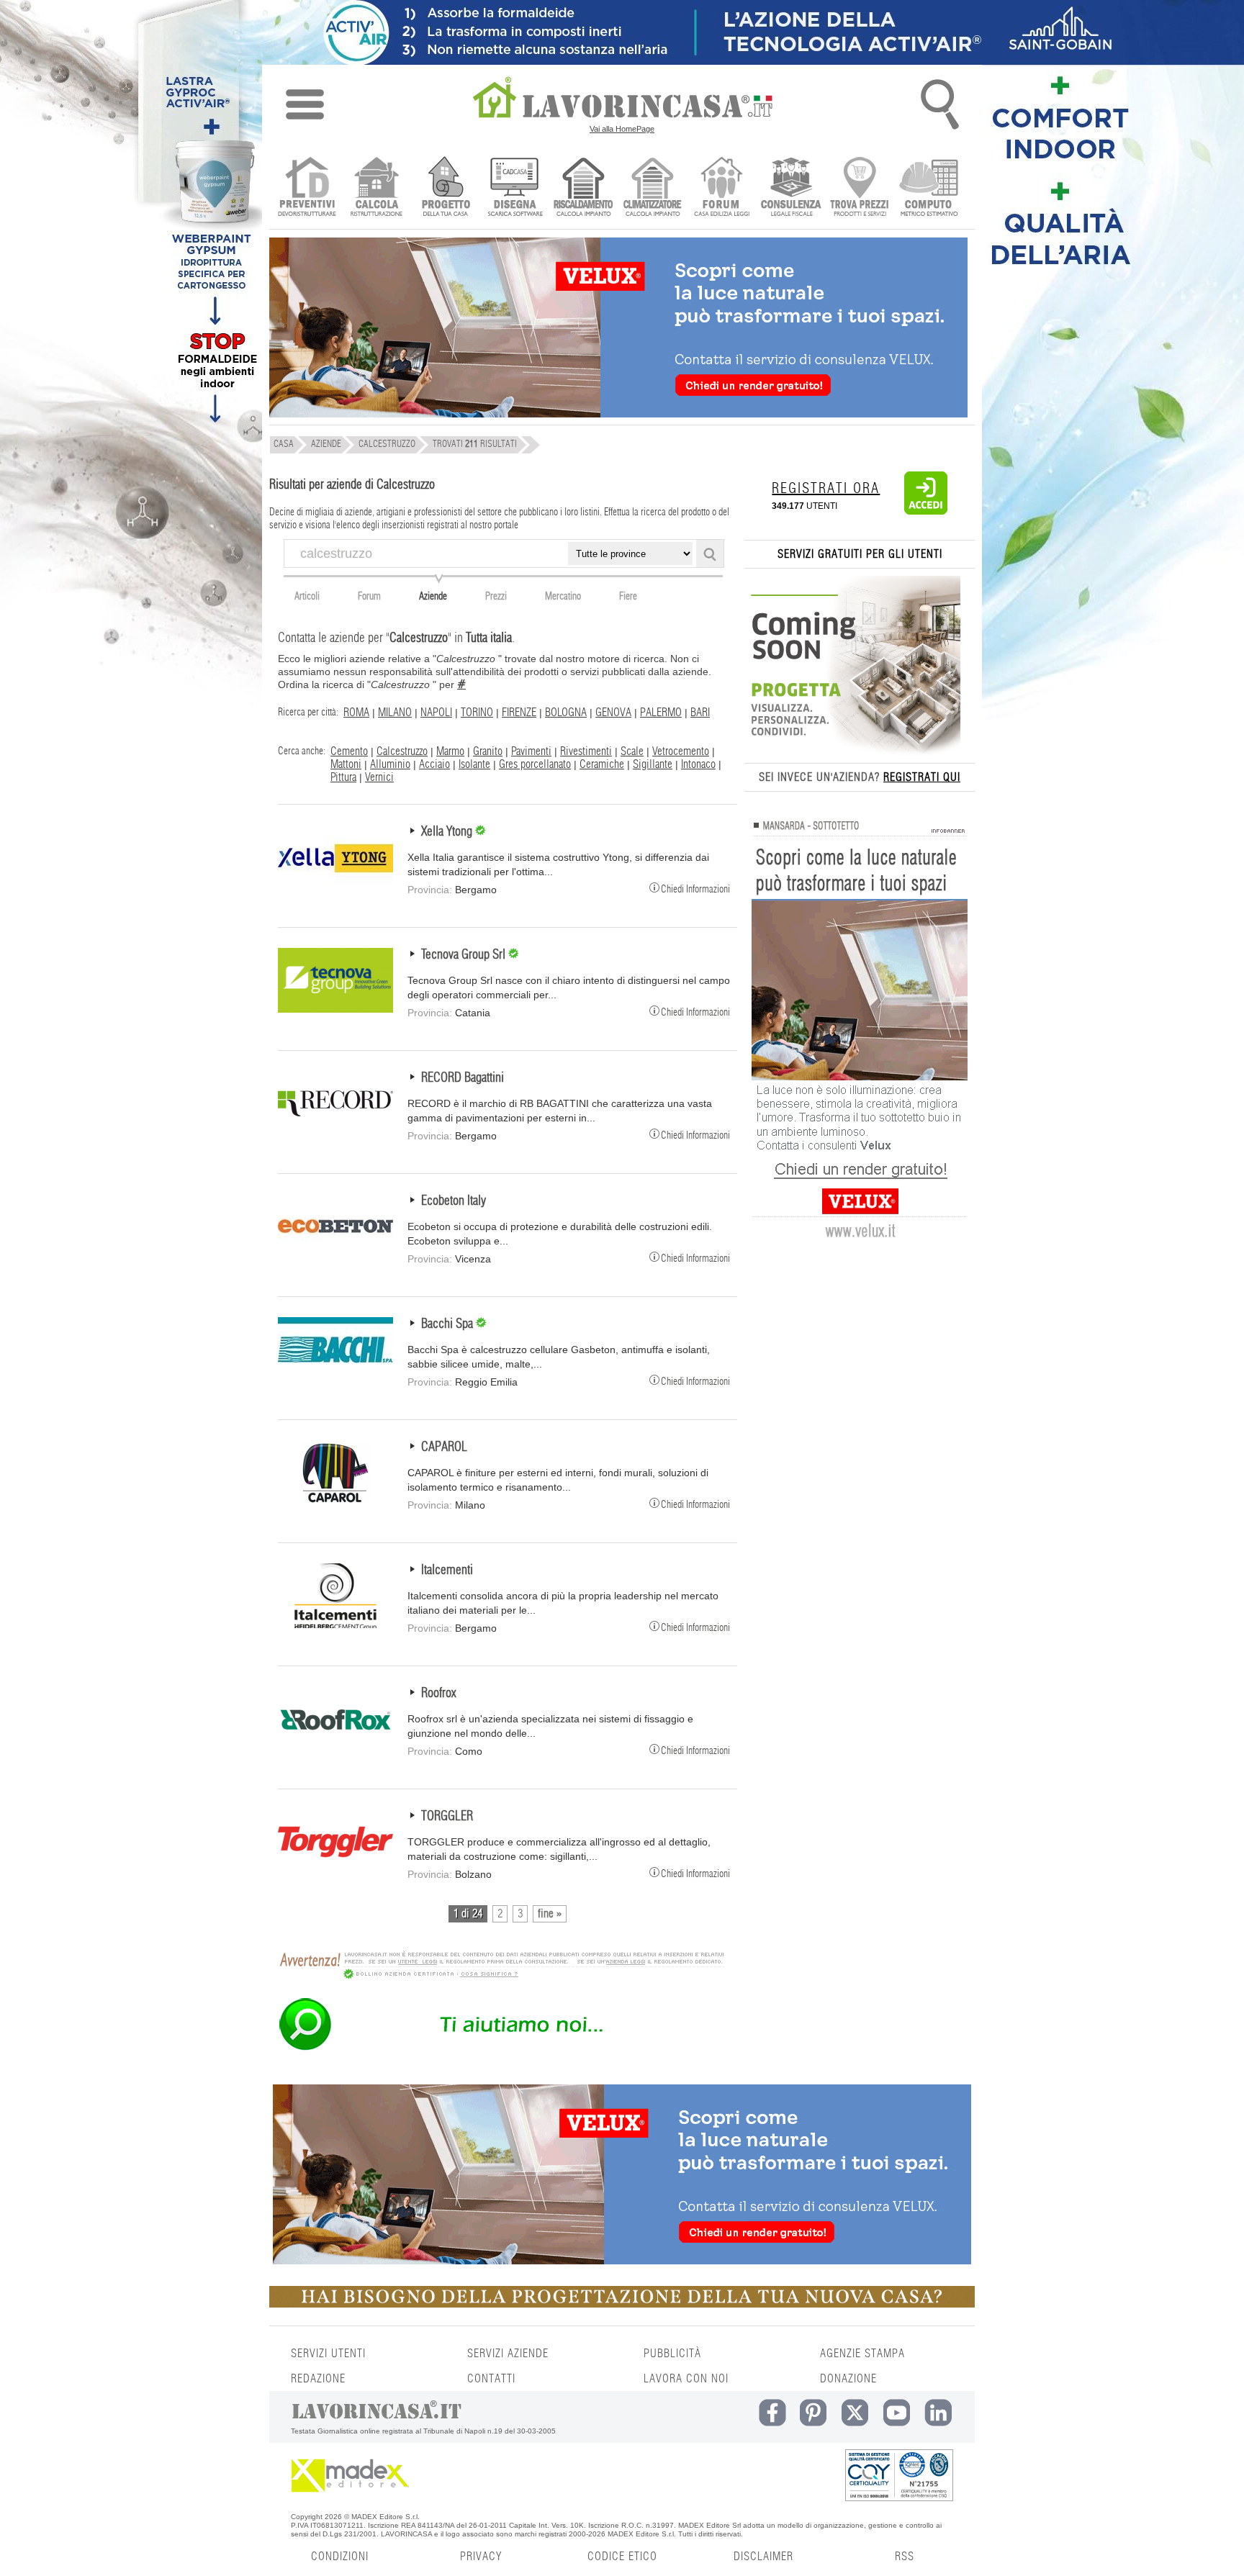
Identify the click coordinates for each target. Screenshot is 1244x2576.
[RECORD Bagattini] (335, 1132)
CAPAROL (444, 1447)
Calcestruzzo (402, 751)
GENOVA (613, 713)
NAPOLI (436, 713)
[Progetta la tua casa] (622, 2305)
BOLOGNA (566, 713)
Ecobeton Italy (454, 1201)
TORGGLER (447, 1817)
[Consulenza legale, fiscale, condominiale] (791, 188)
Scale (632, 751)
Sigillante (653, 764)
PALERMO (661, 713)
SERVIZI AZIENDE (508, 2354)
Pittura (343, 777)
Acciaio (434, 764)
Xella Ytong (448, 832)
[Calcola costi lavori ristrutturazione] (376, 188)
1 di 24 (468, 1914)
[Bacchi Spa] (335, 1378)
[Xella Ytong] (335, 886)
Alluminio (390, 764)
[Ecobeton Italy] (335, 1255)
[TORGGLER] (335, 1871)
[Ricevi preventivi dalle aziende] (307, 188)
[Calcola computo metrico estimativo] (929, 188)
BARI (700, 713)
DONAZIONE (848, 2379)
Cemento (349, 751)
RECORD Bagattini (463, 1078)
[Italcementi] (335, 1624)
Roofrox (438, 1694)
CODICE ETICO (622, 2557)
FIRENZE (519, 713)
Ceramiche (602, 764)
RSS (905, 2557)
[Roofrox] (335, 1748)
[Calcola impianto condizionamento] (653, 188)
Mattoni (346, 764)
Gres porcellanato (535, 764)
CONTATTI (491, 2379)
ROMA (356, 713)
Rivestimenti (586, 751)
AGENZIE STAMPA (862, 2354)
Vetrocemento (681, 751)
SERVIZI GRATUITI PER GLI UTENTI (860, 554)
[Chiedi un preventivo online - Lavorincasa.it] (501, 2049)
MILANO (395, 713)
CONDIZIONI (340, 2557)
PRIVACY (481, 2557)
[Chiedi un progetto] (445, 188)
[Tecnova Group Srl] (335, 1009)
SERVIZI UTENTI (328, 2354)
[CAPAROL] (335, 1501)
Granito (488, 751)
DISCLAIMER (763, 2557)
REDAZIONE (318, 2379)
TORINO (477, 713)
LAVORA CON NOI (686, 2379)
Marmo (450, 751)
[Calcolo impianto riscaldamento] (583, 188)
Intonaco (698, 764)
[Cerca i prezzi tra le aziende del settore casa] (860, 188)
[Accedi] (926, 512)
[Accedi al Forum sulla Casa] (722, 188)
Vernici (379, 777)
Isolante (474, 764)
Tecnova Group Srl (465, 955)
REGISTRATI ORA (826, 489)
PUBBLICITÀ (672, 2354)
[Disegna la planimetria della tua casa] (514, 188)
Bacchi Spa (449, 1324)
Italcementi (447, 1571)
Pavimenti (531, 751)
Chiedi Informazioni (695, 889)
